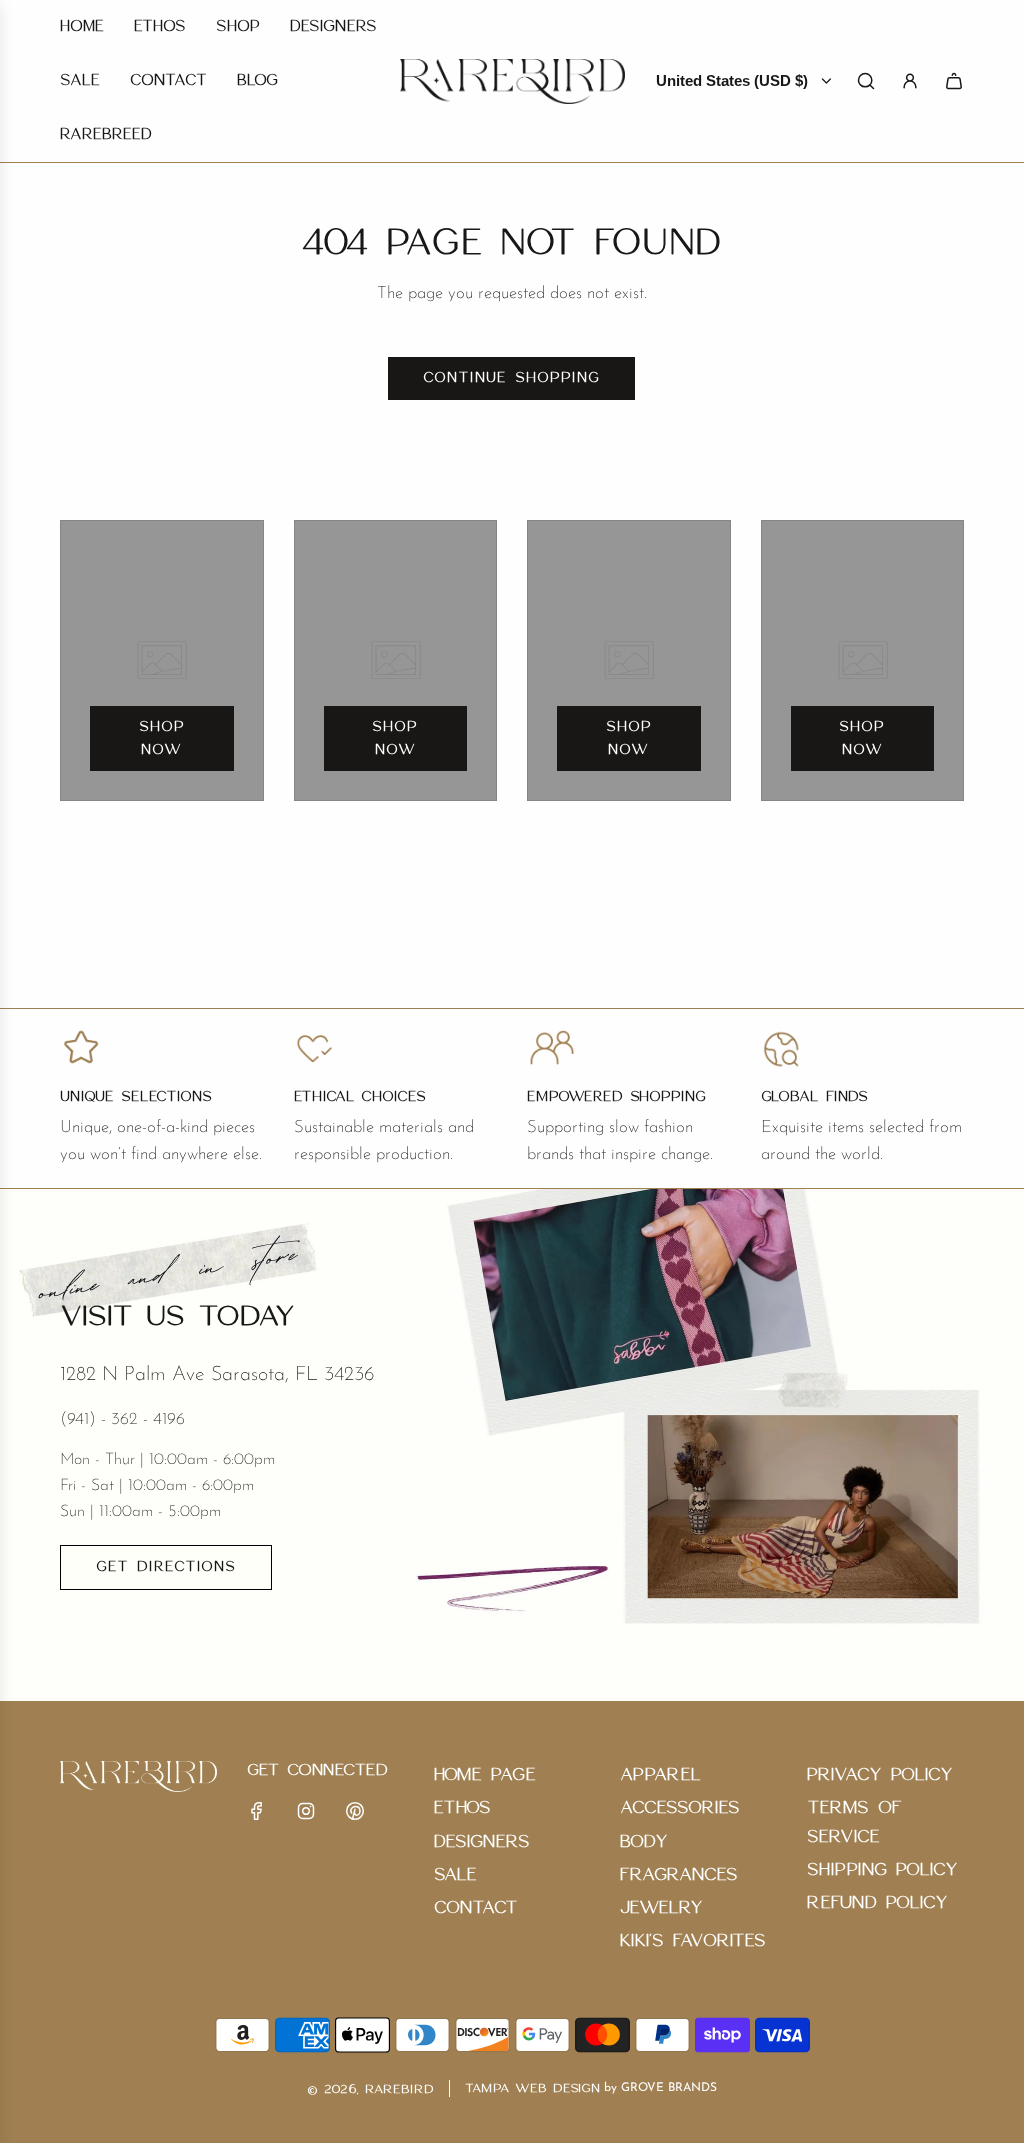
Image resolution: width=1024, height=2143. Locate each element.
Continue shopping (511, 378)
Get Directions (166, 1567)
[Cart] (954, 81)
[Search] (866, 81)
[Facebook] (257, 1811)
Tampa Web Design (532, 2088)
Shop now (162, 738)
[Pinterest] (355, 1811)
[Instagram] (306, 1811)
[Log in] (910, 81)
